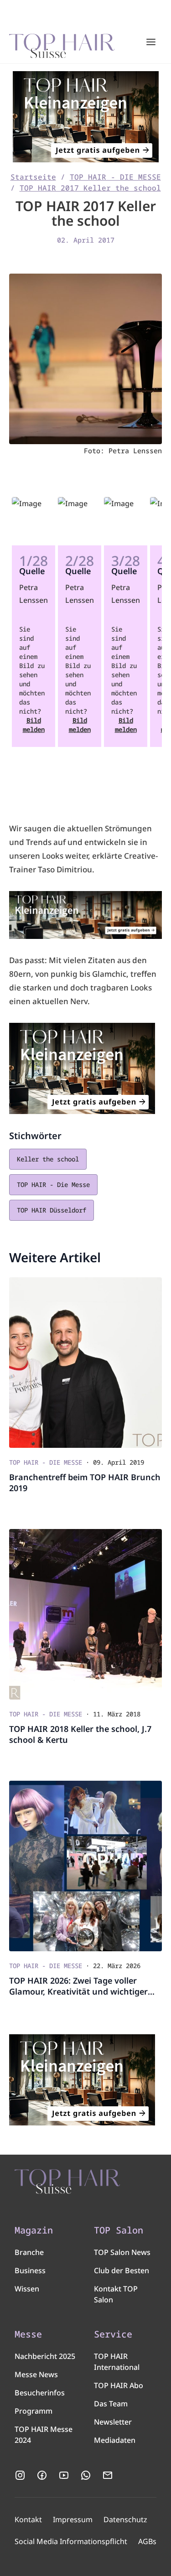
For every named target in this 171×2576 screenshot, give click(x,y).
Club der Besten (122, 2270)
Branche (29, 2252)
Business (30, 2270)
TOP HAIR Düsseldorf (52, 1210)
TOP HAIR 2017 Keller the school (90, 188)
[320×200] (85, 117)
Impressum (73, 2519)
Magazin (34, 2230)
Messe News (36, 2374)
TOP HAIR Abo (119, 2385)
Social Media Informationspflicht (71, 2541)
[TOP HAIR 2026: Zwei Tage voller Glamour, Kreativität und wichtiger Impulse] (85, 1866)
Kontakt (28, 2519)
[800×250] (85, 915)
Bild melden (34, 725)
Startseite (33, 177)
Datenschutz (125, 2519)
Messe (28, 2334)
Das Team (111, 2404)
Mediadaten (115, 2440)
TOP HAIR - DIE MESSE (115, 177)
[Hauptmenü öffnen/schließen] (151, 42)
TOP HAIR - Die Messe (53, 1184)
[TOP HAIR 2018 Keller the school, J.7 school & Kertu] (85, 1614)
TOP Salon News (122, 2252)
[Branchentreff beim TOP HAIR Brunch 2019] (85, 1363)
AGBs (147, 2541)
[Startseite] (62, 42)
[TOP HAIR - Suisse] (67, 2182)
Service (113, 2334)
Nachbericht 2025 (45, 2356)
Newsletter (113, 2422)
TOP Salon (119, 2230)
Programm (34, 2411)
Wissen (27, 2289)
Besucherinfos (40, 2393)
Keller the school (48, 1159)
